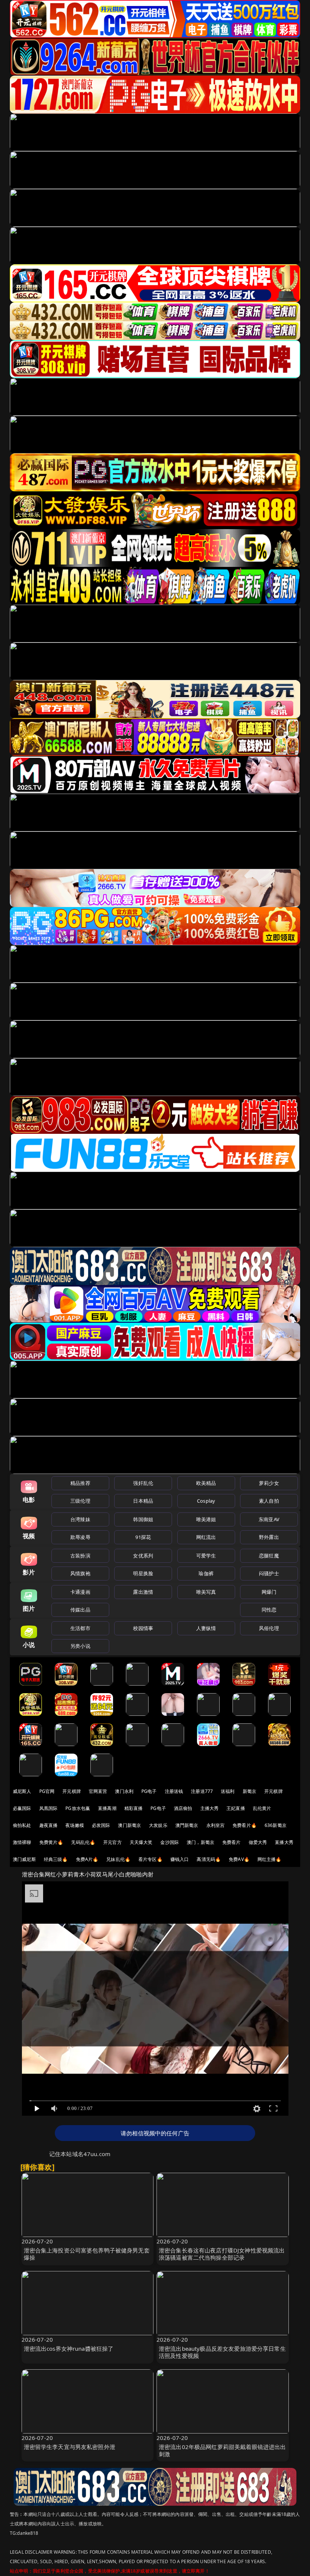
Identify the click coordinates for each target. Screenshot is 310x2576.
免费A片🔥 (87, 1859)
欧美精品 (206, 1483)
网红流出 (206, 1537)
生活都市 (80, 1628)
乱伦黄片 (262, 1808)
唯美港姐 (206, 1519)
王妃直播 (236, 1808)
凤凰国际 (49, 1808)
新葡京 (250, 1791)
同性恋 (269, 1610)
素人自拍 (269, 1501)
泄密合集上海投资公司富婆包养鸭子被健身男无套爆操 (87, 2254)
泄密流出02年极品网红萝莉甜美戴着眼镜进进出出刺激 (222, 2450)
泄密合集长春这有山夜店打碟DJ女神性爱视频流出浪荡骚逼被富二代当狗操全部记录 (222, 2254)
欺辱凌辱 (80, 1537)
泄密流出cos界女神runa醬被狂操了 (69, 2348)
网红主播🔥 (270, 1859)
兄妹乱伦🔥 (118, 1859)
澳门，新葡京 (201, 1842)
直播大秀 (284, 1842)
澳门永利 (124, 1791)
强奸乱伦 (143, 1483)
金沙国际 (170, 1842)
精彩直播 (134, 1808)
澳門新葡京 (187, 1825)
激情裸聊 (22, 1842)
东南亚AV (269, 1519)
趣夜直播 (49, 1825)
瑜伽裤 (206, 1573)
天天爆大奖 (141, 1842)
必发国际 (101, 1825)
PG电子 (149, 1791)
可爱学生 (206, 1556)
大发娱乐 (158, 1825)
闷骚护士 (269, 1573)
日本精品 (143, 1501)
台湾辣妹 (80, 1519)
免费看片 (232, 1842)
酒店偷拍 (183, 1808)
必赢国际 (22, 1808)
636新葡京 (276, 1825)
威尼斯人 (22, 1791)
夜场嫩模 (75, 1825)
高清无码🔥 (209, 1859)
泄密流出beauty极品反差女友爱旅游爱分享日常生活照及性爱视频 (222, 2352)
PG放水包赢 (78, 1808)
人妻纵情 (206, 1628)
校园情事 (143, 1628)
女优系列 (143, 1556)
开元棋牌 (72, 1791)
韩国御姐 (143, 1519)
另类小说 (80, 1646)
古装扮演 (80, 1556)
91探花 (143, 1537)
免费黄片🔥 (51, 1842)
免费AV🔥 (239, 1859)
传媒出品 (80, 1610)
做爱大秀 (258, 1842)
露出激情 (143, 1592)
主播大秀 (210, 1808)
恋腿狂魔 (269, 1556)
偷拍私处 (22, 1825)
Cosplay (206, 1501)
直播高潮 (107, 1808)
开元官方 (112, 1842)
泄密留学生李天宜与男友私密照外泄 (70, 2447)
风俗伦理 (269, 1628)
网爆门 (269, 1592)
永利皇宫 (216, 1825)
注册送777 (202, 1791)
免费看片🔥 (245, 1825)
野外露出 (269, 1537)
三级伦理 (80, 1501)
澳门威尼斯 (24, 1859)
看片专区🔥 (150, 1859)
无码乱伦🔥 (83, 1842)
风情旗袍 (80, 1573)
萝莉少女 (269, 1483)
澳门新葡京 (129, 1825)
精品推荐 (80, 1483)
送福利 (228, 1791)
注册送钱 (174, 1791)
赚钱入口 (180, 1859)
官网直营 (98, 1791)
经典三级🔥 (56, 1859)
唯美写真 (206, 1592)
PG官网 (47, 1791)
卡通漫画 (80, 1592)
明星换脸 (143, 1573)
